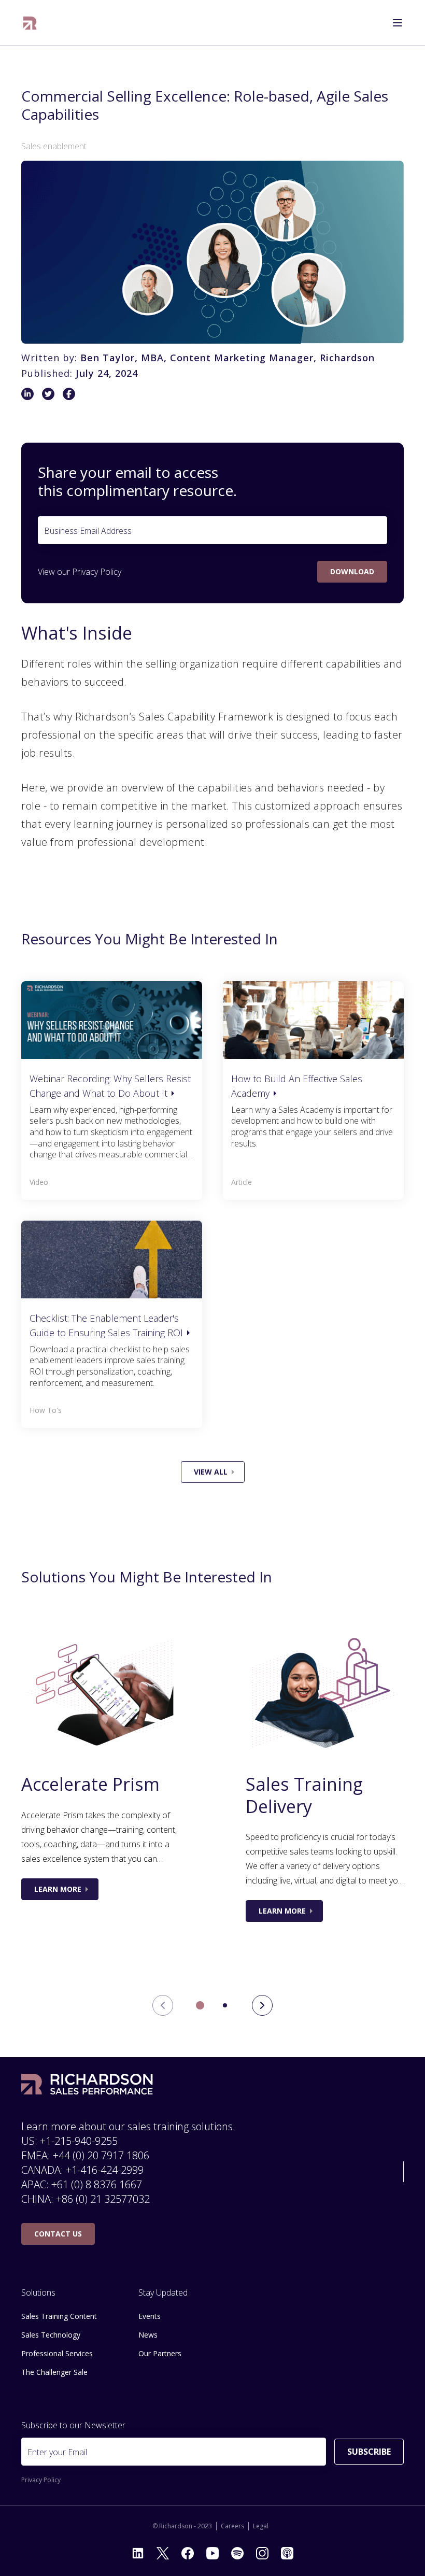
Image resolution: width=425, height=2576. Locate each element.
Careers (232, 2526)
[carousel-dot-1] (225, 2005)
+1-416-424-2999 (105, 2170)
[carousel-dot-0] (200, 2005)
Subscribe (369, 2452)
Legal (261, 2526)
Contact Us (58, 2234)
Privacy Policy (97, 572)
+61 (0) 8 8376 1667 (97, 2184)
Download (352, 571)
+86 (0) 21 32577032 (103, 2199)
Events (150, 2316)
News (148, 2335)
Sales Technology (51, 2335)
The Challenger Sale (54, 2372)
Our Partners (160, 2353)
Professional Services (57, 2353)
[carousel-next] (262, 2005)
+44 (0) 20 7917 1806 (101, 2155)
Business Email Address (88, 531)
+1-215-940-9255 (79, 2141)
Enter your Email (57, 2452)
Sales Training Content (59, 2316)
